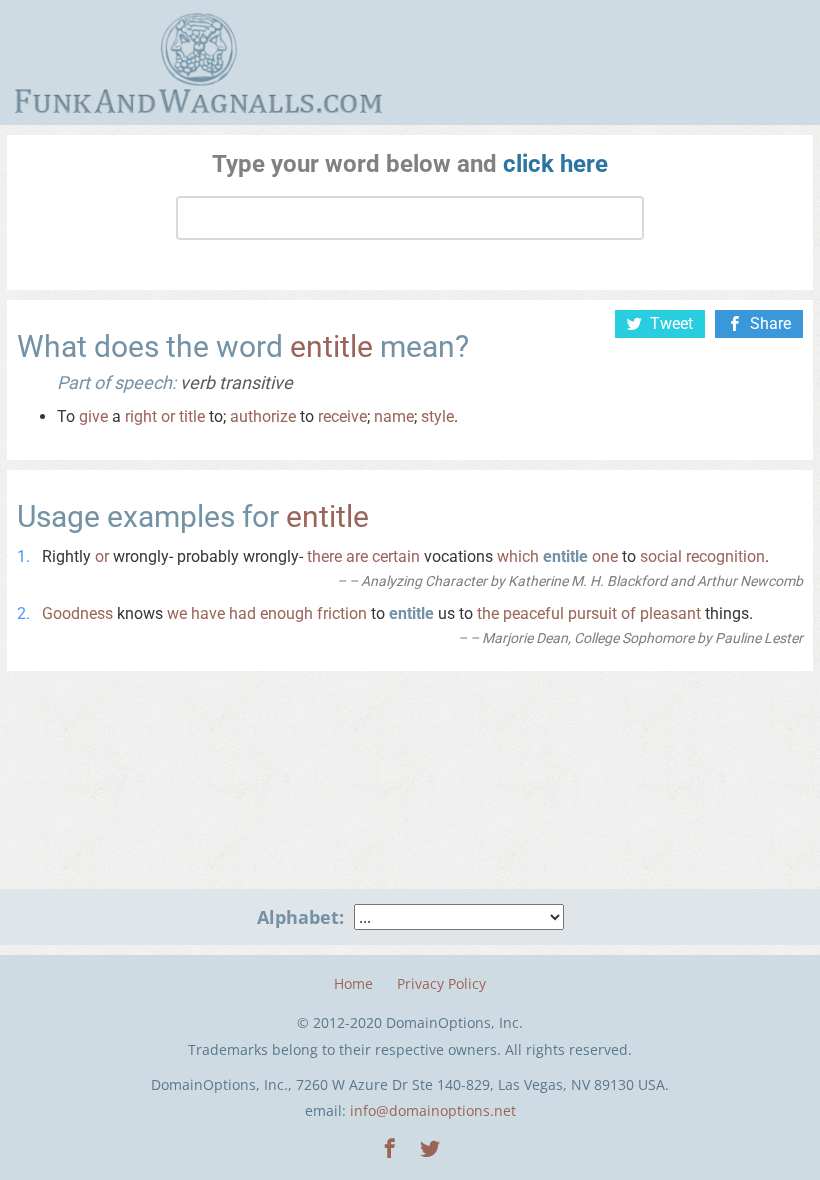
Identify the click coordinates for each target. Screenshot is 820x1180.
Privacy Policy (441, 983)
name (394, 416)
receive (342, 416)
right (141, 416)
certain (396, 556)
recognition (725, 556)
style (437, 416)
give (93, 416)
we (177, 613)
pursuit (592, 613)
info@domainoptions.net (433, 1110)
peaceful (533, 613)
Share (770, 323)
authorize (263, 416)
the (488, 613)
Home (353, 983)
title (192, 416)
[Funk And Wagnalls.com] (198, 63)
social (661, 556)
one (605, 556)
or (168, 416)
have (208, 613)
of (628, 613)
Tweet (671, 323)
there (324, 556)
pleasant (670, 613)
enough (286, 613)
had (242, 613)
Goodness (77, 613)
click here (555, 164)
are (357, 556)
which (518, 556)
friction (342, 613)
